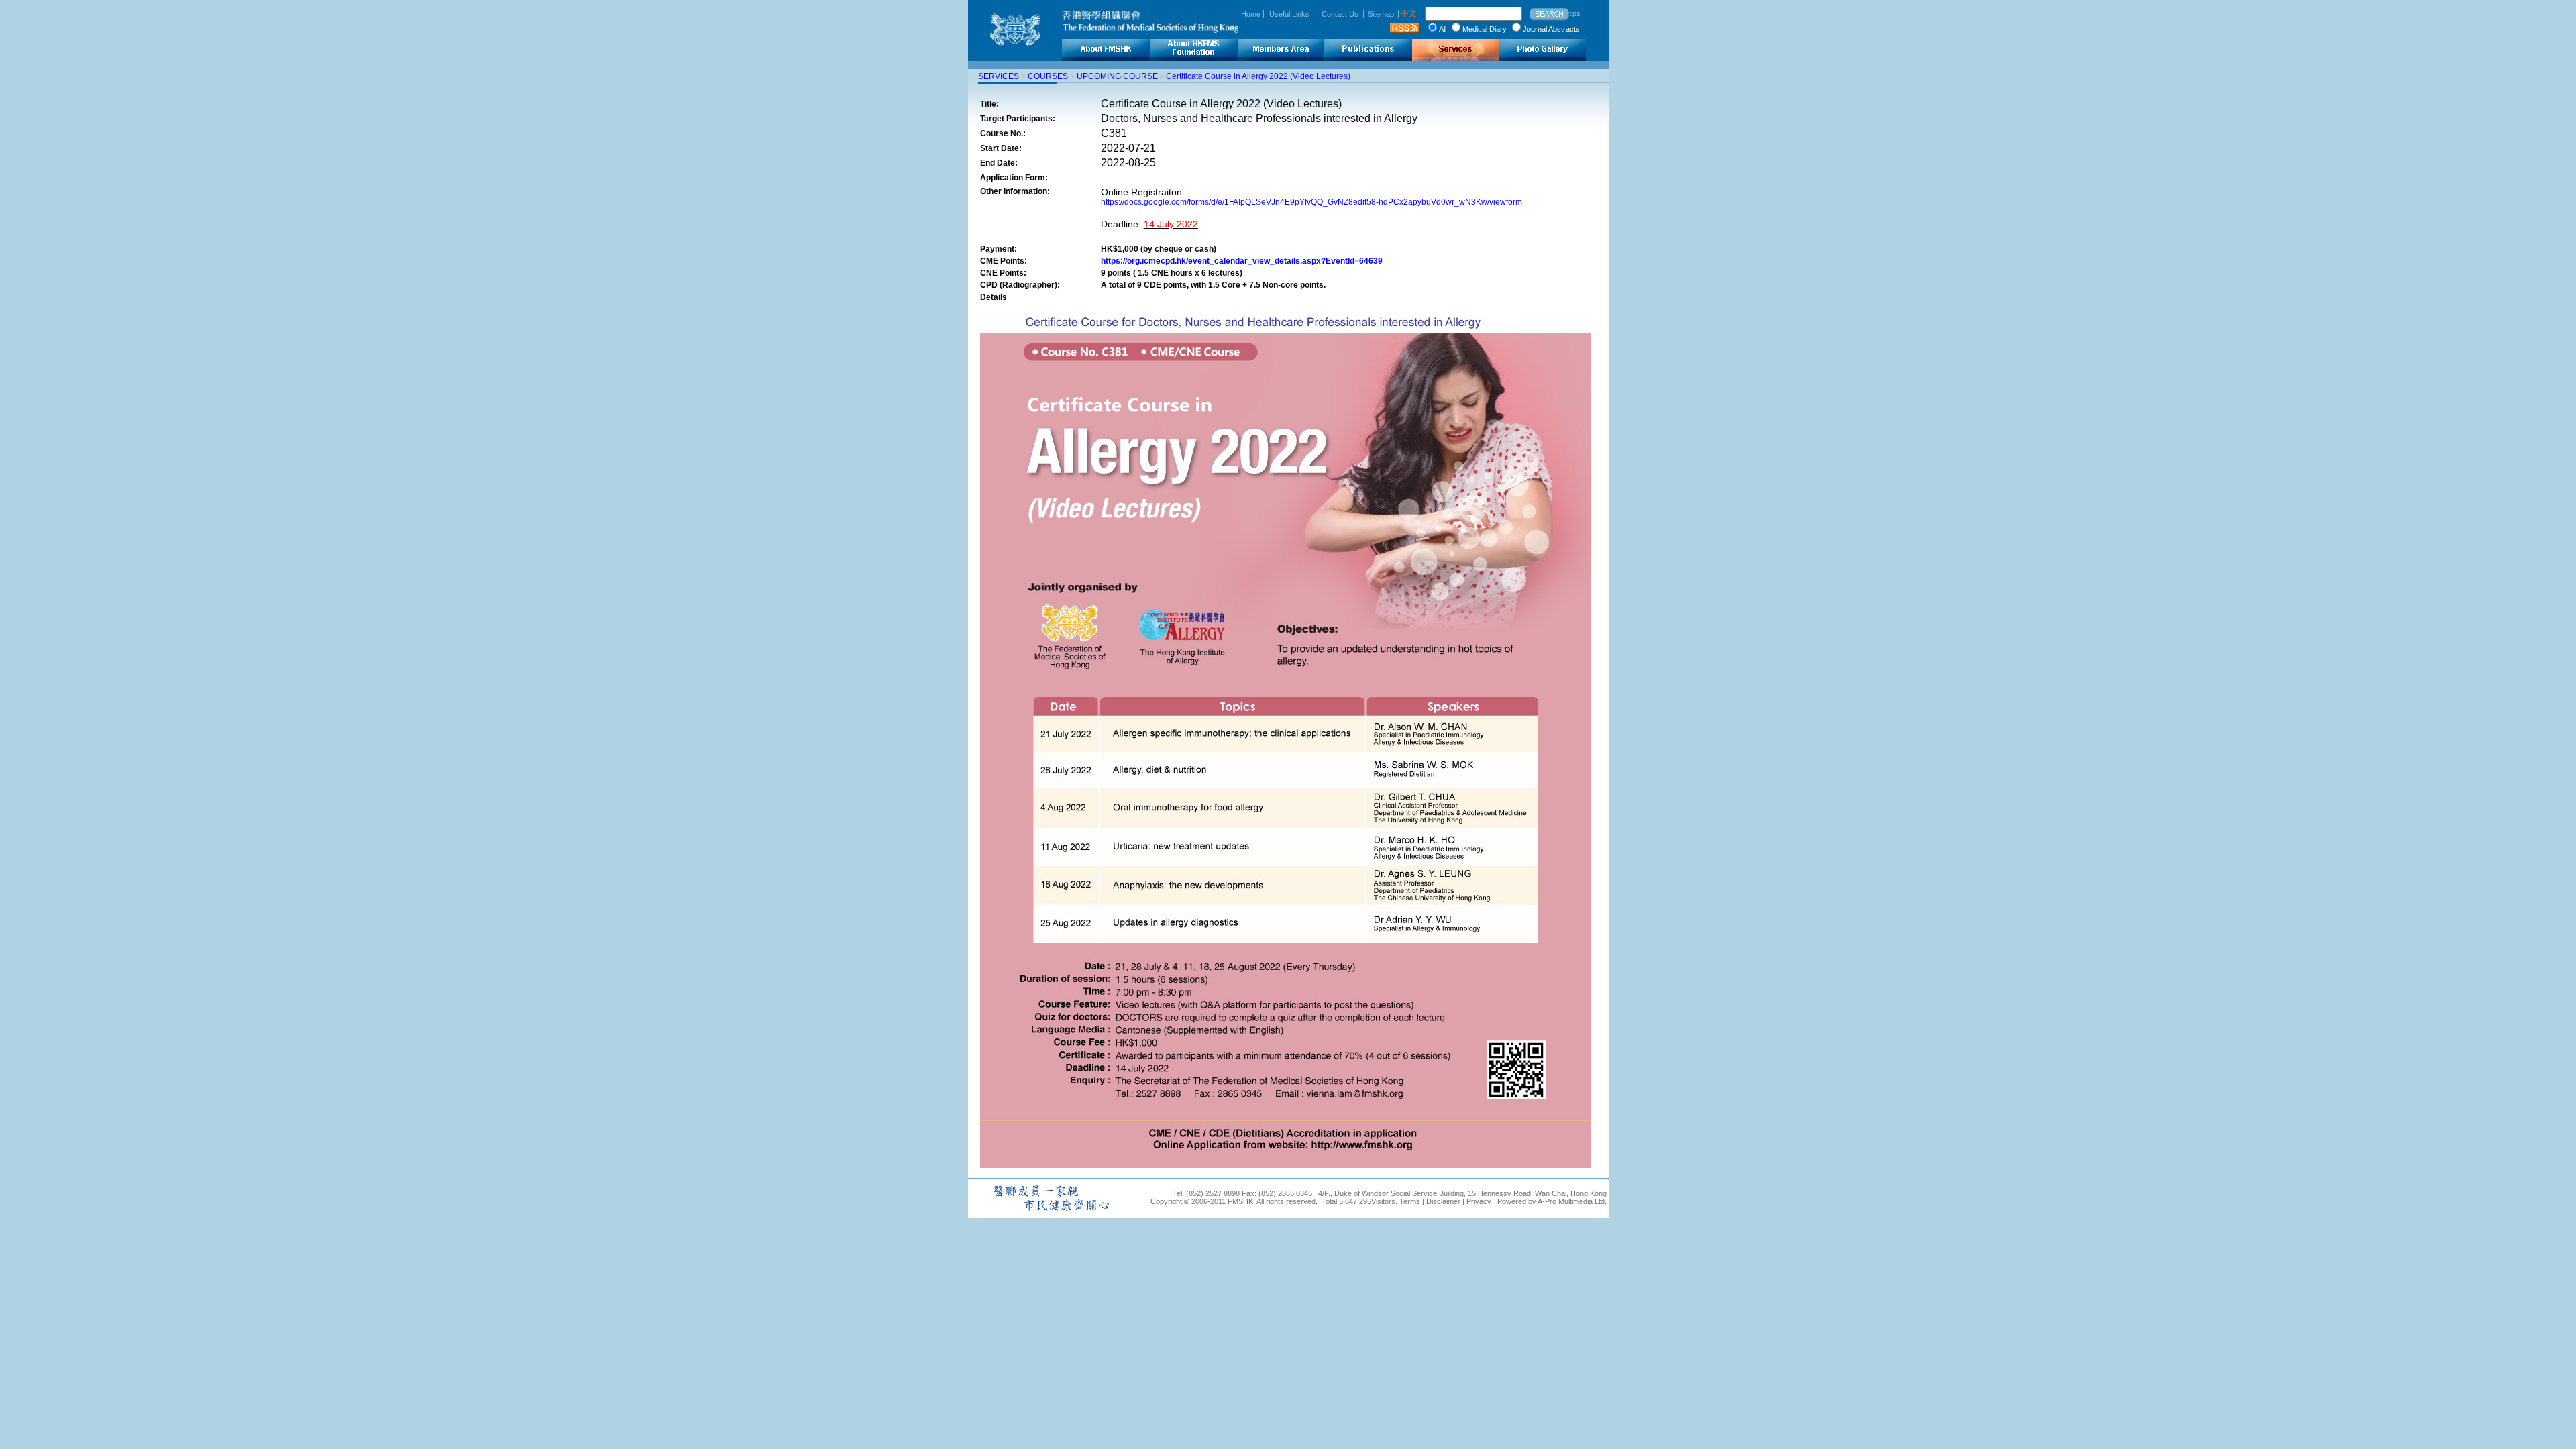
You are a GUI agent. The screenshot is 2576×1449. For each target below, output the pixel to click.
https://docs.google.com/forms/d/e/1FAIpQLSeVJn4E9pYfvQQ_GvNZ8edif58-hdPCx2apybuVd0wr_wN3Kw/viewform (1311, 202)
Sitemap (1381, 14)
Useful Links (1289, 14)
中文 (1409, 13)
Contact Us (1340, 14)
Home (1251, 14)
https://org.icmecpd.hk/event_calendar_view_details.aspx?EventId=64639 (1242, 261)
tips (1575, 13)
